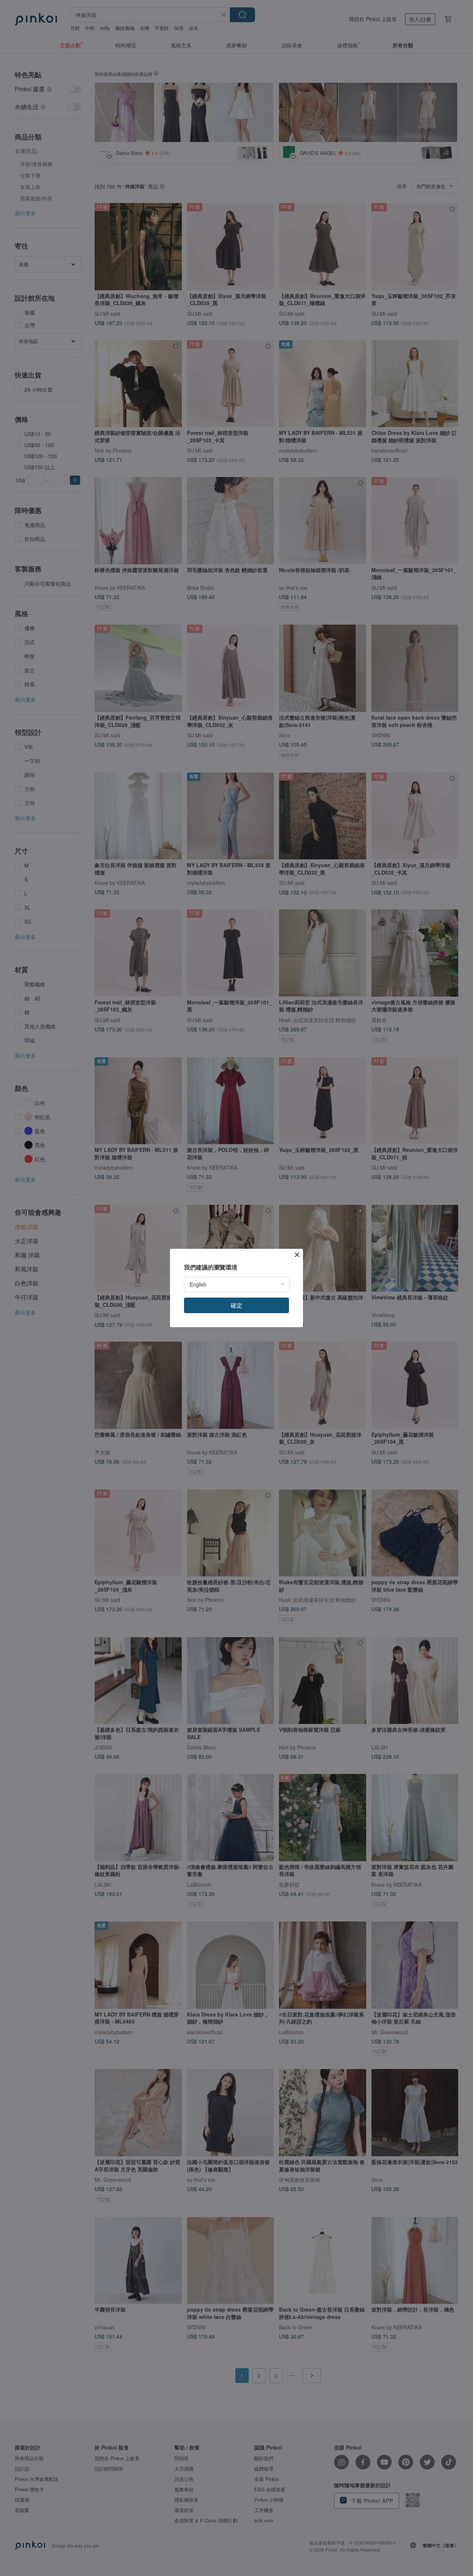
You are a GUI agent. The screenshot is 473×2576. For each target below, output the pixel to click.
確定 (236, 1305)
